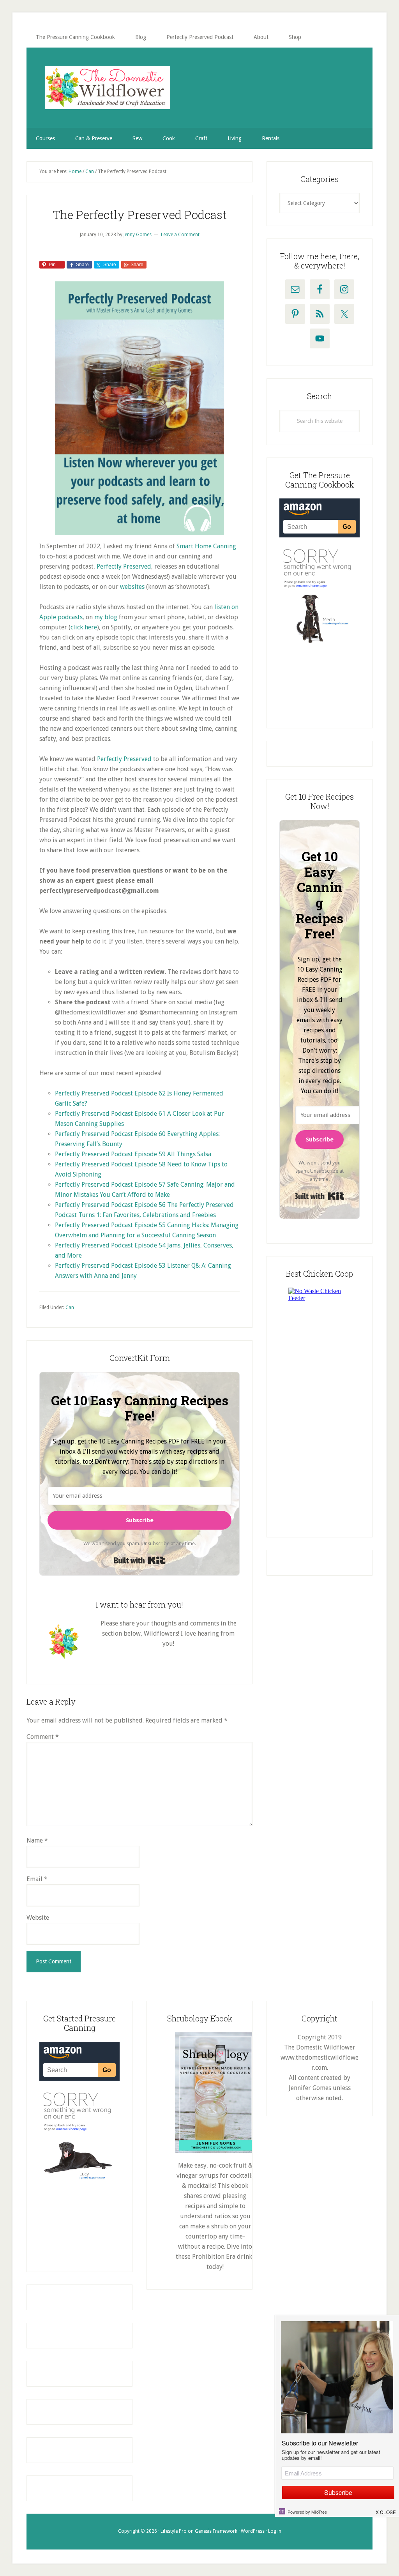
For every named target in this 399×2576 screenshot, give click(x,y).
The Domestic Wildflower (108, 88)
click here (84, 627)
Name (37, 1840)
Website (38, 1918)
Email (37, 1879)
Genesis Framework (216, 2531)
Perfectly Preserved (124, 566)
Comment (43, 1737)
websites (132, 587)
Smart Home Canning (206, 546)
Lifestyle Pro (174, 2531)
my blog (107, 617)
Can (70, 1307)
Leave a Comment (180, 235)
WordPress (253, 2531)
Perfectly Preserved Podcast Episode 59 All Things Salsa (133, 1154)
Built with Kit (140, 1560)
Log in (275, 2531)
